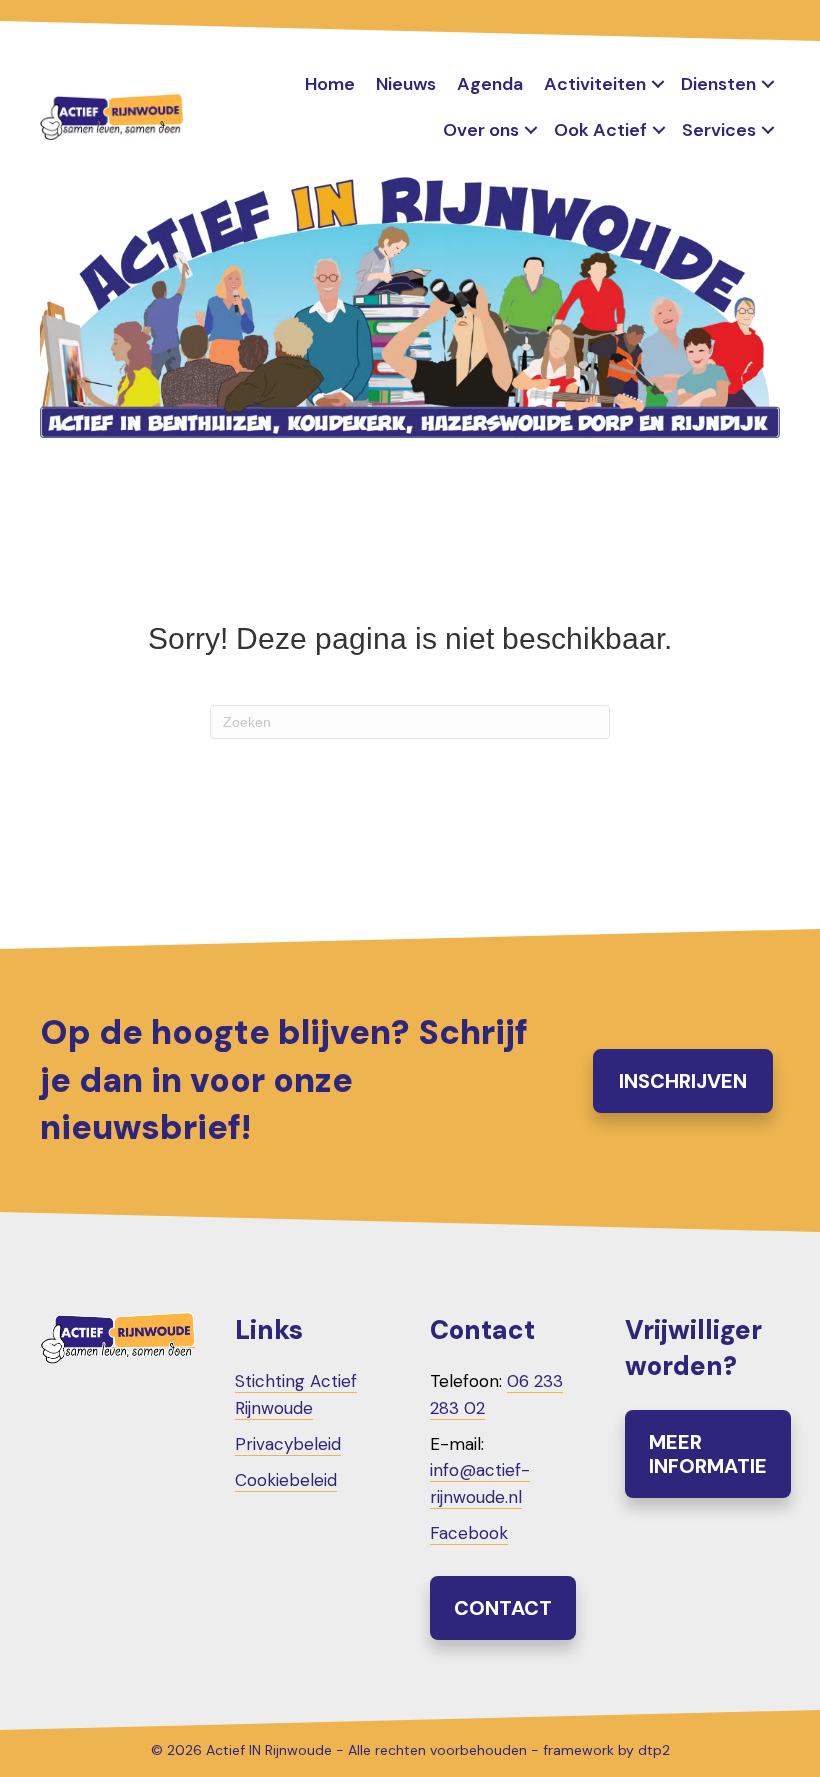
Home (330, 84)
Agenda (490, 84)
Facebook (469, 1533)
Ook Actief (600, 130)
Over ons (481, 130)
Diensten (718, 84)
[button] (658, 84)
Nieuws (406, 84)
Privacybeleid (288, 1444)
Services (719, 130)
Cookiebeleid (286, 1480)
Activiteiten (595, 84)
